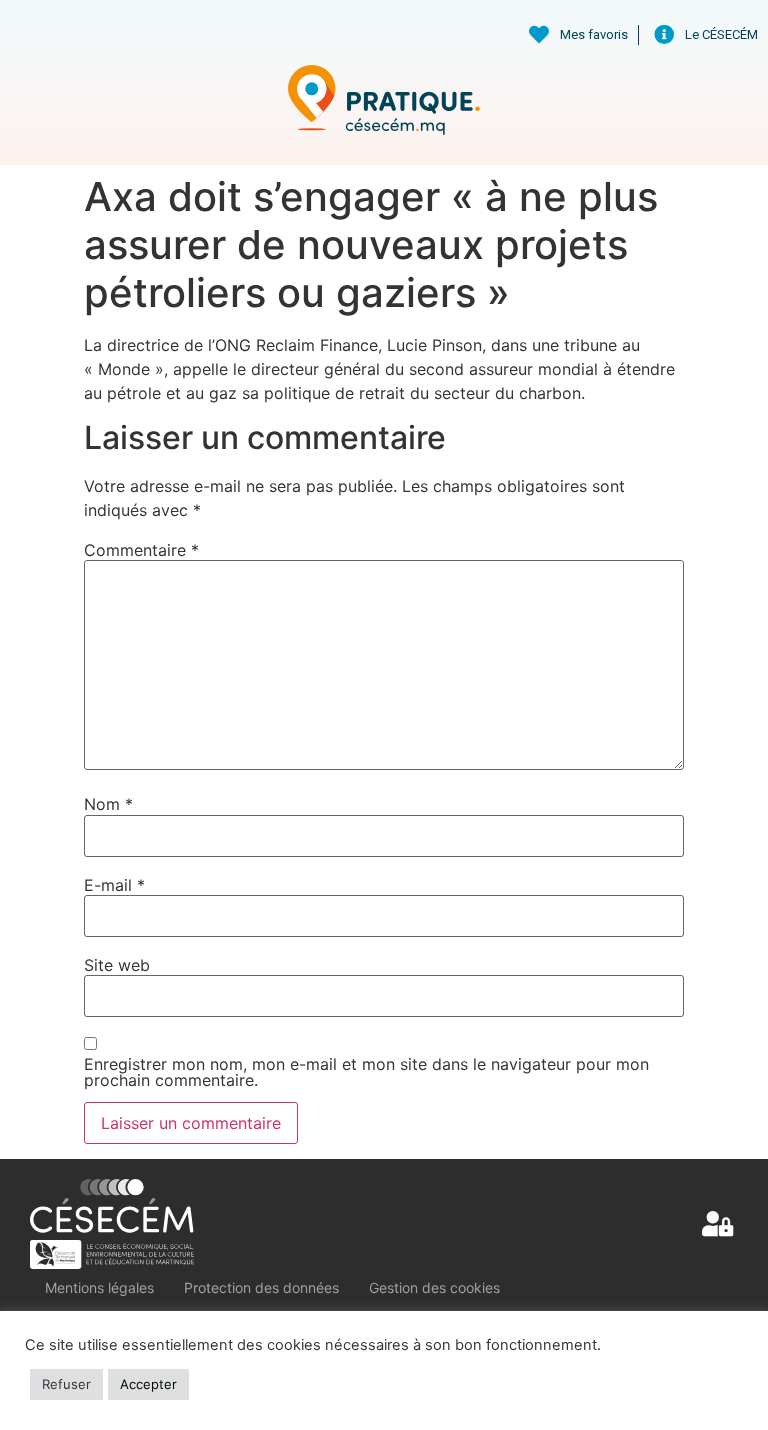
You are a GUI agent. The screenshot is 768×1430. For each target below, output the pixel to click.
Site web (117, 965)
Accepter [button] (148, 1384)
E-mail (114, 885)
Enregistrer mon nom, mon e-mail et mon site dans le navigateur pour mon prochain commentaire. (366, 1072)
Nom (108, 804)
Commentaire (141, 550)
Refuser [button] (66, 1384)
